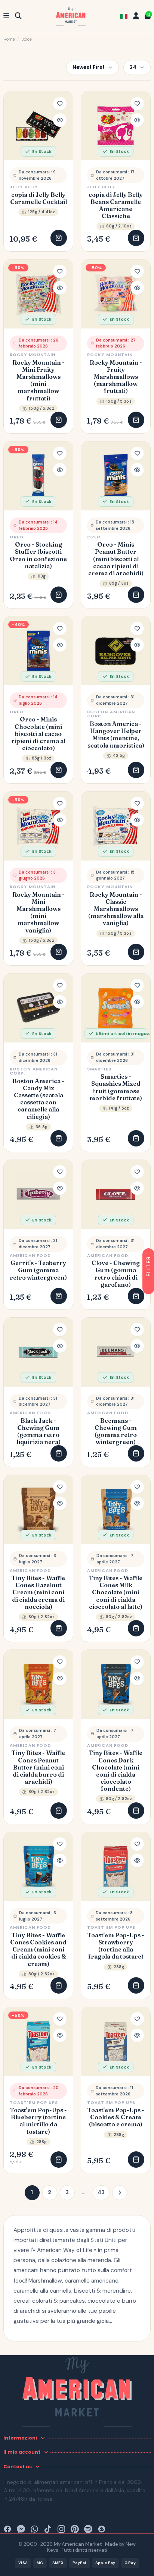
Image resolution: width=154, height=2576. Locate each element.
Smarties (99, 1069)
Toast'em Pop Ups (111, 1927)
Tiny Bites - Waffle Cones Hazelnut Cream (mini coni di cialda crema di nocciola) (38, 1592)
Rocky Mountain (33, 355)
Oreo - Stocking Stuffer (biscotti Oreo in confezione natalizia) (38, 555)
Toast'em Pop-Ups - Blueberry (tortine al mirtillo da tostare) (38, 2121)
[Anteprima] (60, 120)
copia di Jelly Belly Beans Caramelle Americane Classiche (116, 206)
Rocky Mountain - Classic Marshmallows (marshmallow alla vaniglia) (116, 909)
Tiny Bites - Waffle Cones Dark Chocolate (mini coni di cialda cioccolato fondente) (116, 1771)
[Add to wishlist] (60, 104)
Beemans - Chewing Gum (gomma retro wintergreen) (116, 1432)
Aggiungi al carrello (59, 238)
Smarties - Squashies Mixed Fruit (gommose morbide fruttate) (116, 1087)
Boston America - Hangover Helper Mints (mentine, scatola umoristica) (116, 735)
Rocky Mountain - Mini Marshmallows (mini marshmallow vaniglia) (38, 913)
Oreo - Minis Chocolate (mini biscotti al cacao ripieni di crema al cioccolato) (38, 734)
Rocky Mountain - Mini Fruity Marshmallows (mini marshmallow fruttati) (38, 380)
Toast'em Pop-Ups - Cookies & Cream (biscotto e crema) (116, 2117)
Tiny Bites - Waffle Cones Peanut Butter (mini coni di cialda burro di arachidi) (38, 1767)
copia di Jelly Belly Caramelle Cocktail (38, 198)
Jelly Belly (24, 187)
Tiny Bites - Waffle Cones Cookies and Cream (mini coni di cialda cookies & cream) (38, 1950)
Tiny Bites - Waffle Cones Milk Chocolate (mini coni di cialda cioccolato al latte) (116, 1592)
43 (101, 2192)
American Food (30, 1255)
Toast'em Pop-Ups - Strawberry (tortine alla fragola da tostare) (116, 1946)
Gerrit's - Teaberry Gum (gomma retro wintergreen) (38, 1270)
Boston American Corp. (111, 714)
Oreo (17, 537)
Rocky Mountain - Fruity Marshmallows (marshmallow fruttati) (116, 377)
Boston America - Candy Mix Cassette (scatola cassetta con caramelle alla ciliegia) (38, 1099)
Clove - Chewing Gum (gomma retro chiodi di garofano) (116, 1274)
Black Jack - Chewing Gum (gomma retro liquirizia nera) (38, 1432)
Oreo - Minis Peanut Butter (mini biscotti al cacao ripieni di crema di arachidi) (116, 559)
